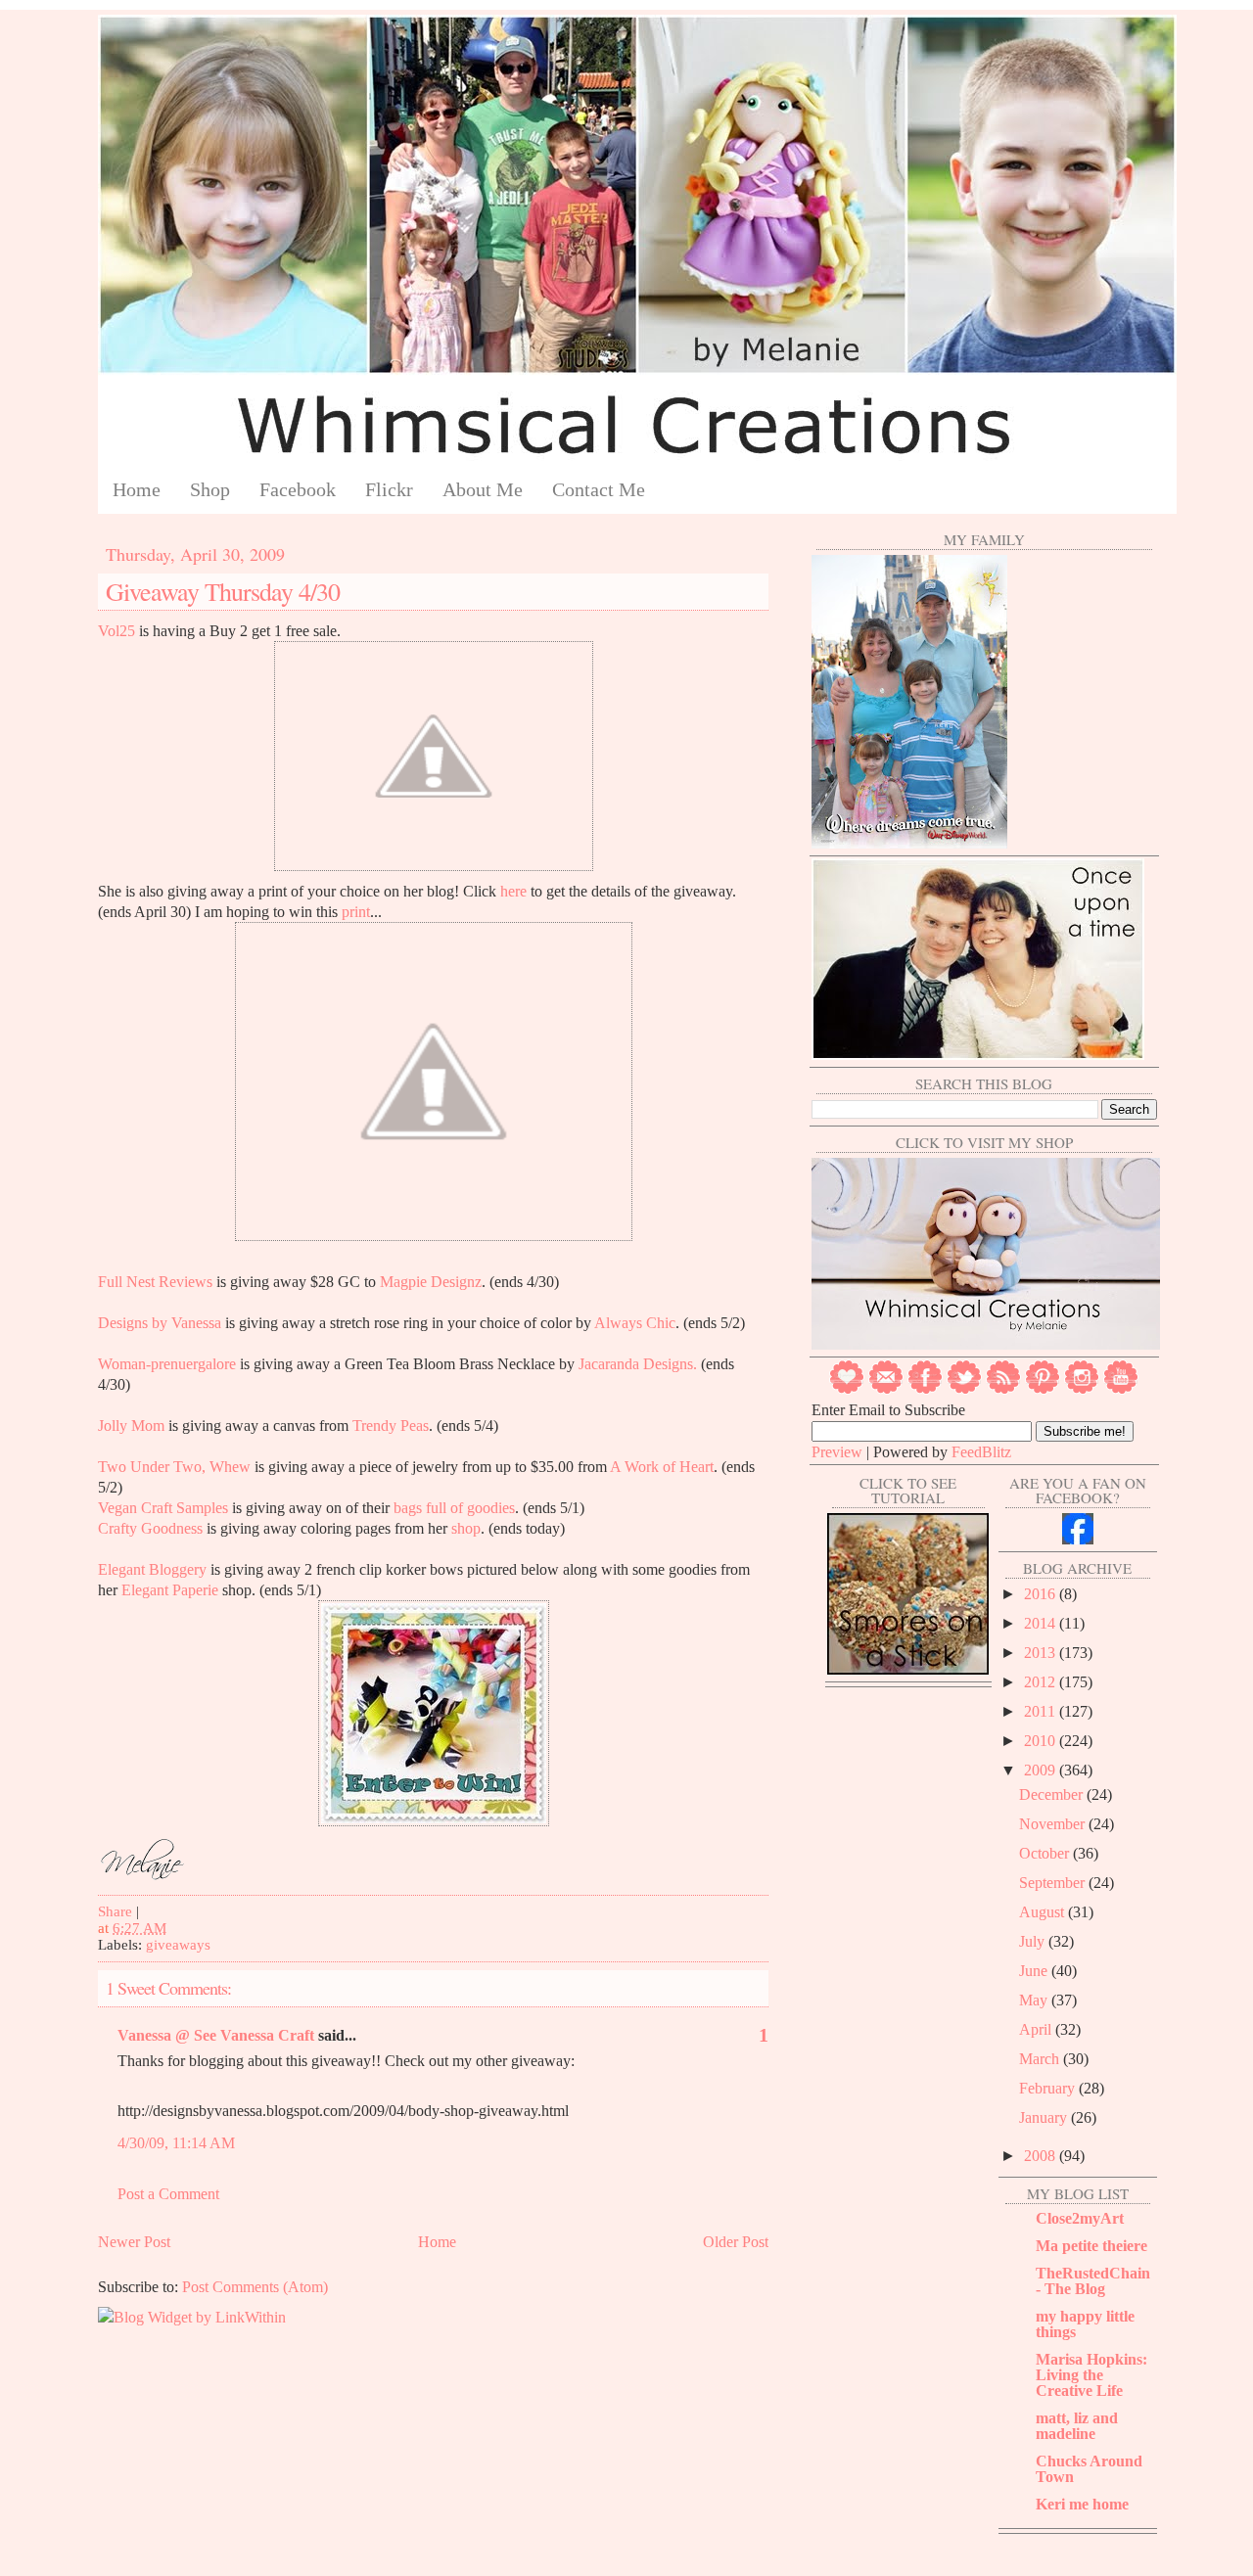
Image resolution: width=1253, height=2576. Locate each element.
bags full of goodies (454, 1508)
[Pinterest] (1043, 1389)
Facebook (298, 489)
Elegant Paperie (170, 1590)
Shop (210, 489)
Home (137, 489)
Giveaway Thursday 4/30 (223, 591)
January (1045, 2117)
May (1035, 2000)
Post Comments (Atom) (255, 2287)
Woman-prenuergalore (167, 1364)
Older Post (736, 2242)
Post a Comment (168, 2194)
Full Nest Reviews (155, 1282)
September (1054, 1883)
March (1041, 2059)
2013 (1042, 1653)
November (1054, 1824)
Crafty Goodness (150, 1528)
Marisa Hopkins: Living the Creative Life (1091, 2375)
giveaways (178, 1945)
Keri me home (1082, 2504)
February (1049, 2088)
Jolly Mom (131, 1426)
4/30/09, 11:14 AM (176, 2143)
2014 (1042, 1623)
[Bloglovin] (847, 1389)
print (356, 912)
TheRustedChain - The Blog (1093, 2281)
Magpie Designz (431, 1282)
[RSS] (1003, 1389)
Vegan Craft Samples (163, 1508)
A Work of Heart (662, 1467)
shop (466, 1528)
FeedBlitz (981, 1452)
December (1053, 1794)
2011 (1042, 1711)
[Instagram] (1082, 1389)
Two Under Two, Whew (174, 1467)
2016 (1042, 1594)
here (511, 891)
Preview (837, 1452)
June (1035, 1971)
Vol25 (116, 631)
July (1034, 1941)
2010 (1042, 1741)
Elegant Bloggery (152, 1569)
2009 (1042, 1770)
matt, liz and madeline (1077, 2426)
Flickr (389, 489)
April (1037, 2029)
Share (115, 1911)
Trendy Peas (391, 1426)
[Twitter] (964, 1389)
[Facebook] (925, 1389)
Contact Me (599, 489)
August (1044, 1912)
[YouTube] (1121, 1389)
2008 (1042, 2156)
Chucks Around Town (1089, 2469)
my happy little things (1085, 2324)
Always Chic (635, 1323)
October (1046, 1853)
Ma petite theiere (1091, 2246)
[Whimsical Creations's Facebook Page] (1078, 1539)
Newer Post (134, 2242)
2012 (1042, 1682)
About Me (483, 489)
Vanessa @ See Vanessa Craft (216, 2035)
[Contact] (886, 1389)
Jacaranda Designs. (638, 1364)
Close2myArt (1080, 2218)
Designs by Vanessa (160, 1323)
